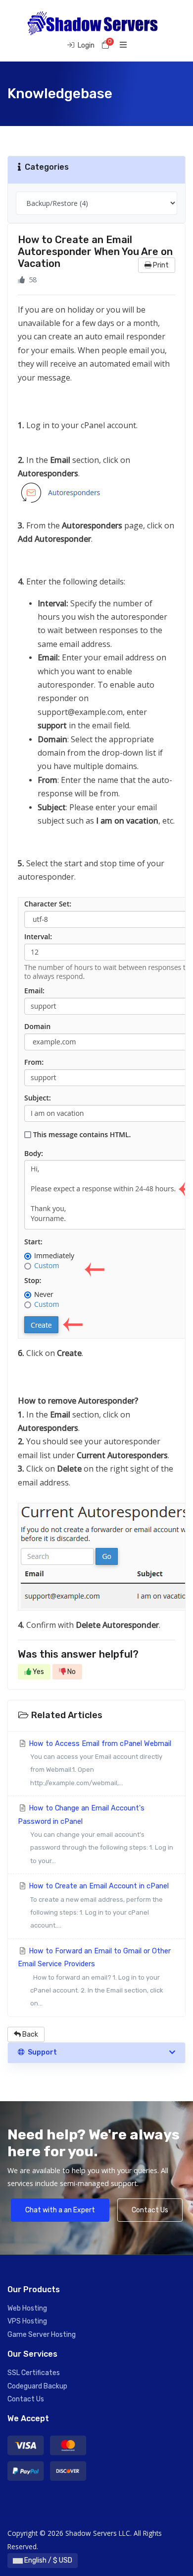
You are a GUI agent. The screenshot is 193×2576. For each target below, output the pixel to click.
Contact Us (150, 2210)
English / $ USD (48, 2560)
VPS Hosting (27, 2321)
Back (29, 2034)
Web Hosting (27, 2308)
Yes (38, 1672)
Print (160, 265)
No (71, 1672)
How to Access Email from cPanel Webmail (99, 1763)
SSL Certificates (34, 2373)
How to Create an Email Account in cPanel (98, 1905)
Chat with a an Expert (60, 2210)
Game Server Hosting (42, 2335)
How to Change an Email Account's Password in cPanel (96, 1834)
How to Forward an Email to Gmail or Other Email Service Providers (94, 1977)
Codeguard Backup (37, 2386)
